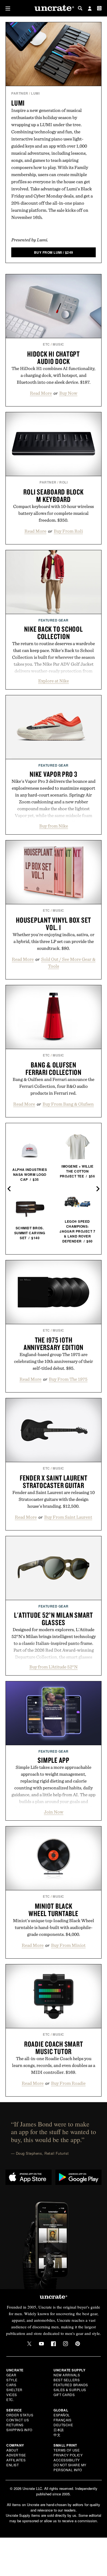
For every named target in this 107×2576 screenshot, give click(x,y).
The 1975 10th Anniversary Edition (54, 1344)
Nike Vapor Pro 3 (54, 774)
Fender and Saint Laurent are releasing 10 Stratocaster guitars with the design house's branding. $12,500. (54, 1499)
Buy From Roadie (68, 2083)
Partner (20, 93)
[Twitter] (29, 2344)
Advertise (16, 2455)
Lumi (35, 93)
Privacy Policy (68, 2455)
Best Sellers (67, 2380)
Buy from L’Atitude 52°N (54, 1667)
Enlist (12, 2465)
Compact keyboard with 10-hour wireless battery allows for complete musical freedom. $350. (54, 513)
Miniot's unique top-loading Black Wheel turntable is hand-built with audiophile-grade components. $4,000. (54, 1927)
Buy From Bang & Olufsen (68, 1104)
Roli (63, 482)
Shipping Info (19, 2430)
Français (62, 2420)
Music (58, 344)
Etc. (10, 2400)
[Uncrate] (54, 8)
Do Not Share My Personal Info (70, 2467)
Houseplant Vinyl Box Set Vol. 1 (54, 924)
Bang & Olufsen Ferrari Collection (54, 1068)
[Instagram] (66, 2344)
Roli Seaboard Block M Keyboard (53, 495)
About (12, 2450)
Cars (11, 2385)
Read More (41, 393)
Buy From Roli (68, 531)
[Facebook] (54, 2344)
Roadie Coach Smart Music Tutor (54, 2048)
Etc (46, 344)
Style (12, 2380)
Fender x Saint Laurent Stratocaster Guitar (54, 1482)
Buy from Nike (54, 826)
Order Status (20, 2415)
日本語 (59, 2430)
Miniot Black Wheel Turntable (53, 1910)
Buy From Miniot (68, 1945)
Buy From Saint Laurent (68, 1517)
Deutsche (63, 2425)
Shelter (14, 2390)
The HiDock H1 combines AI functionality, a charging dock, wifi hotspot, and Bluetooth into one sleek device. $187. (54, 375)
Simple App (54, 1760)
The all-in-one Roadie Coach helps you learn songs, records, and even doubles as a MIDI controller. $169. (54, 2065)
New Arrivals (67, 2375)
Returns (15, 2425)
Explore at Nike (54, 681)
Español (62, 2415)
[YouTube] (41, 2344)
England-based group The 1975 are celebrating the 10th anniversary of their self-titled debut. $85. (54, 1361)
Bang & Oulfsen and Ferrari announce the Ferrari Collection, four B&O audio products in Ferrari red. (54, 1086)
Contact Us (18, 2420)
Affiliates (16, 2460)
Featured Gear (54, 620)
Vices (12, 2395)
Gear (11, 2375)
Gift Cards (64, 2395)
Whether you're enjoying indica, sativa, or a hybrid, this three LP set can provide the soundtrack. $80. (54, 941)
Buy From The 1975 (68, 1379)
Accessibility (67, 2460)
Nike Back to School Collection (53, 633)
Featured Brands (71, 2385)
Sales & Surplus (70, 2390)
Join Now (54, 1812)
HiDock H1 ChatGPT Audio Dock (54, 358)
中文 (57, 2435)
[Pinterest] (78, 2344)
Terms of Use (67, 2450)
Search (80, 8)
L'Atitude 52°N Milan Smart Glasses (54, 1619)
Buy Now (68, 393)
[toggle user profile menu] (90, 9)
